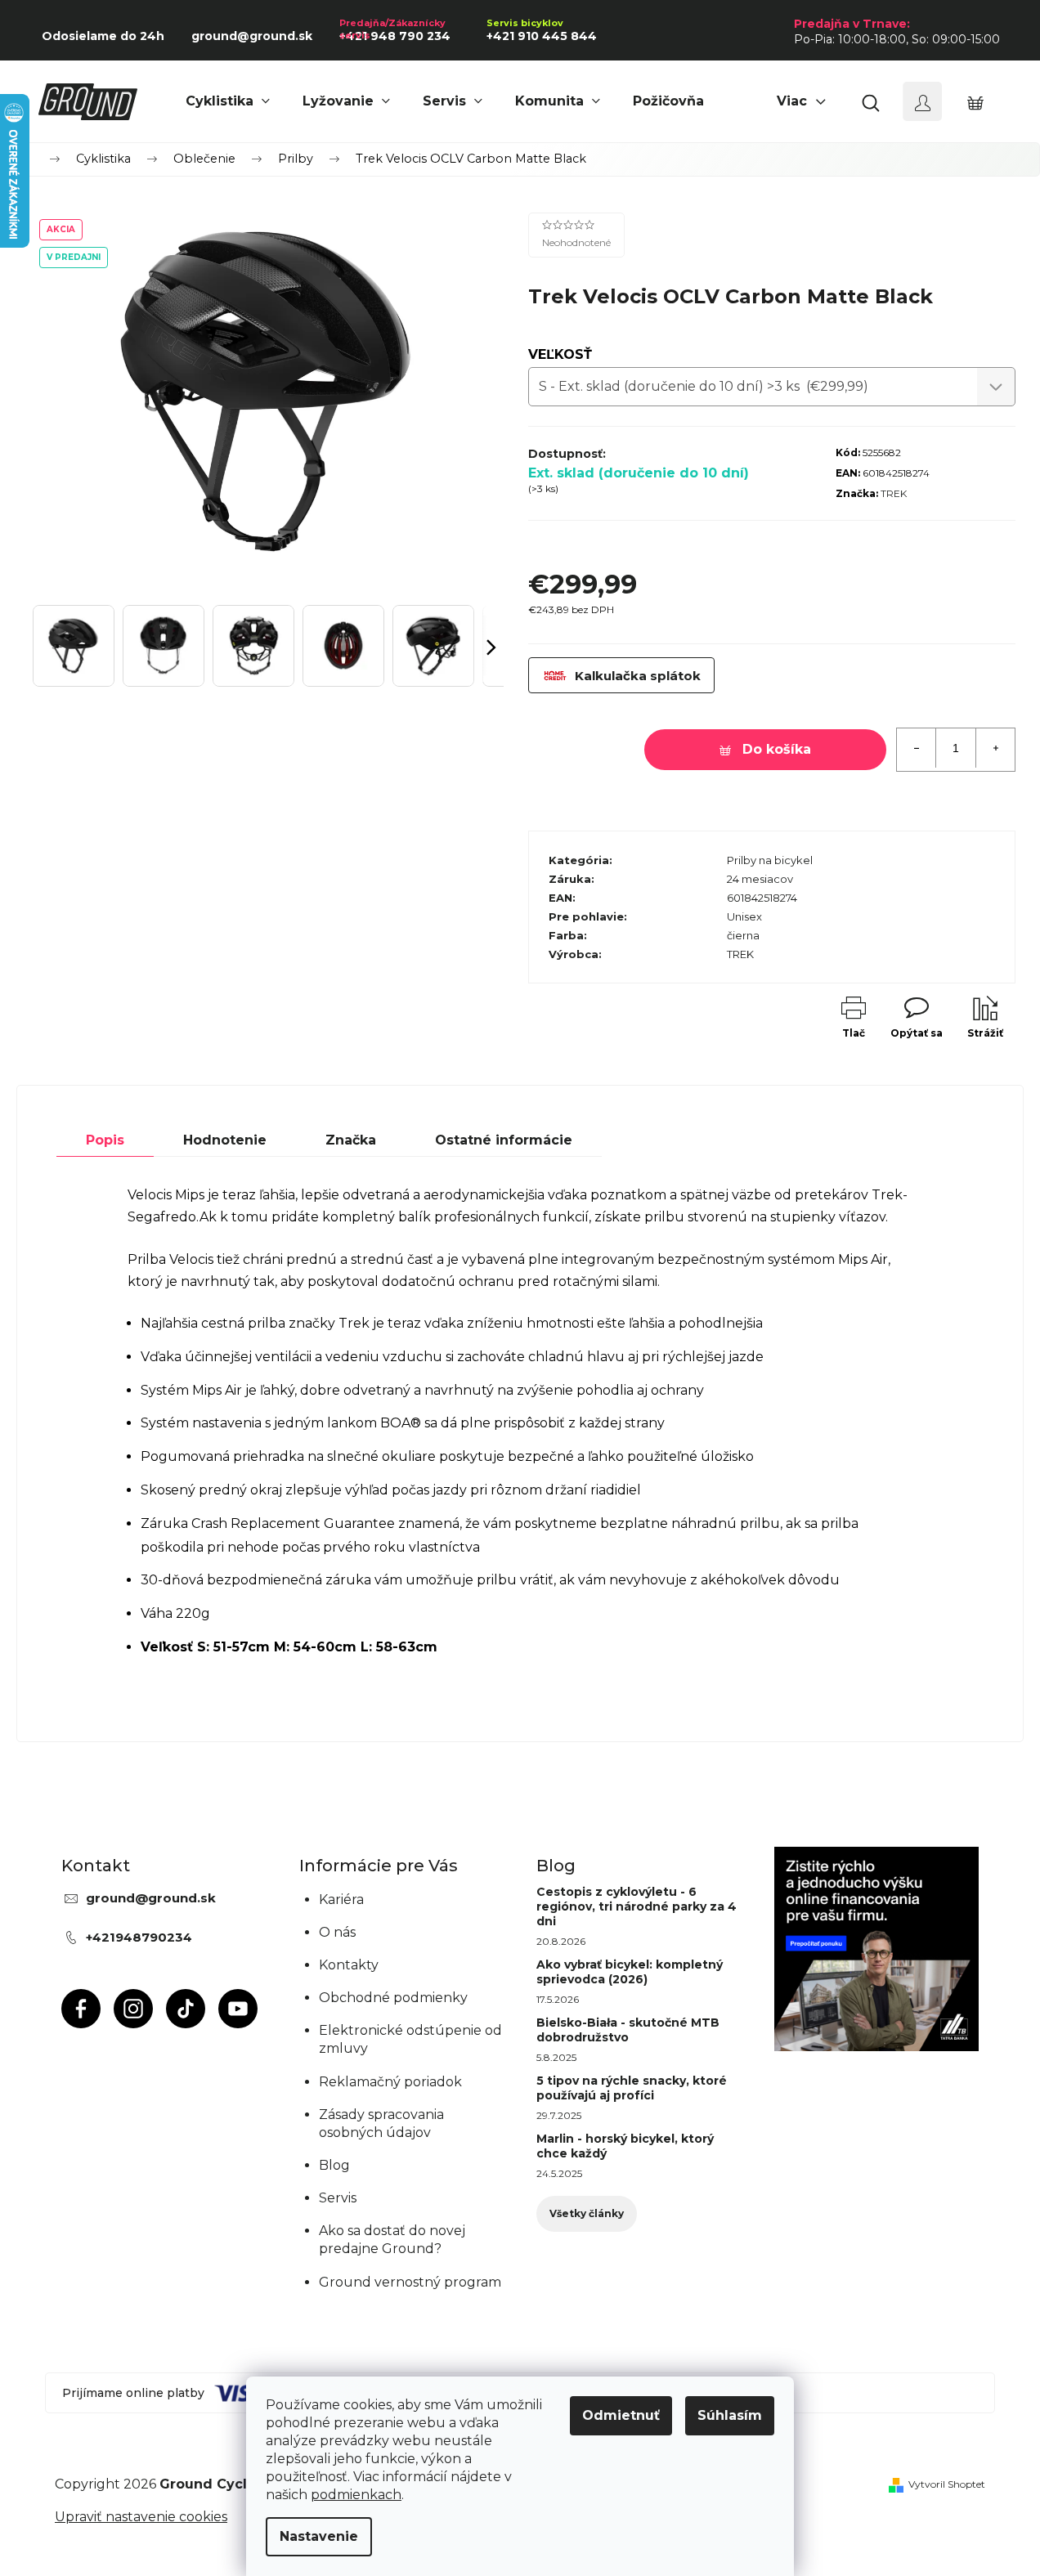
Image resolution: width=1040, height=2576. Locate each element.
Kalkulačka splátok (638, 676)
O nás (337, 1932)
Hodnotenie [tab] (225, 1140)
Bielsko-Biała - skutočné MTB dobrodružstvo (628, 2030)
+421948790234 (139, 1937)
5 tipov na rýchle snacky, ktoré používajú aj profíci (632, 2088)
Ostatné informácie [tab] (504, 1140)
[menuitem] (228, 101)
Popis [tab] (105, 1140)
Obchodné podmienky (393, 1998)
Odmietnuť (621, 2415)
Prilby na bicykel (770, 860)
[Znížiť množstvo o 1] (917, 748)
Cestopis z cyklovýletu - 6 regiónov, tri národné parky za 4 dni (637, 1906)
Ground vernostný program (410, 2282)
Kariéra (341, 1900)
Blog (334, 2165)
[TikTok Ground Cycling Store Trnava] (186, 2009)
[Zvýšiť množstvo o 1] (995, 748)
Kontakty (349, 1965)
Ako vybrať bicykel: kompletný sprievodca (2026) (630, 1972)
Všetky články (587, 2213)
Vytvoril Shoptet (947, 2484)
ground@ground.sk (151, 1898)
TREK (894, 493)
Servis (338, 2198)
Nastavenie (319, 2536)
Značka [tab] (351, 1140)
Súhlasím (730, 2415)
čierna (743, 935)
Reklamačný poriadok (390, 2082)
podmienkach (356, 2495)
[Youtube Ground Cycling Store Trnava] (238, 2009)
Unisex (744, 916)
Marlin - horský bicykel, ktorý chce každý (625, 2146)
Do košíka (777, 749)
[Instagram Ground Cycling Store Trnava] (133, 2009)
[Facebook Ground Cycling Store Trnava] (81, 2009)
